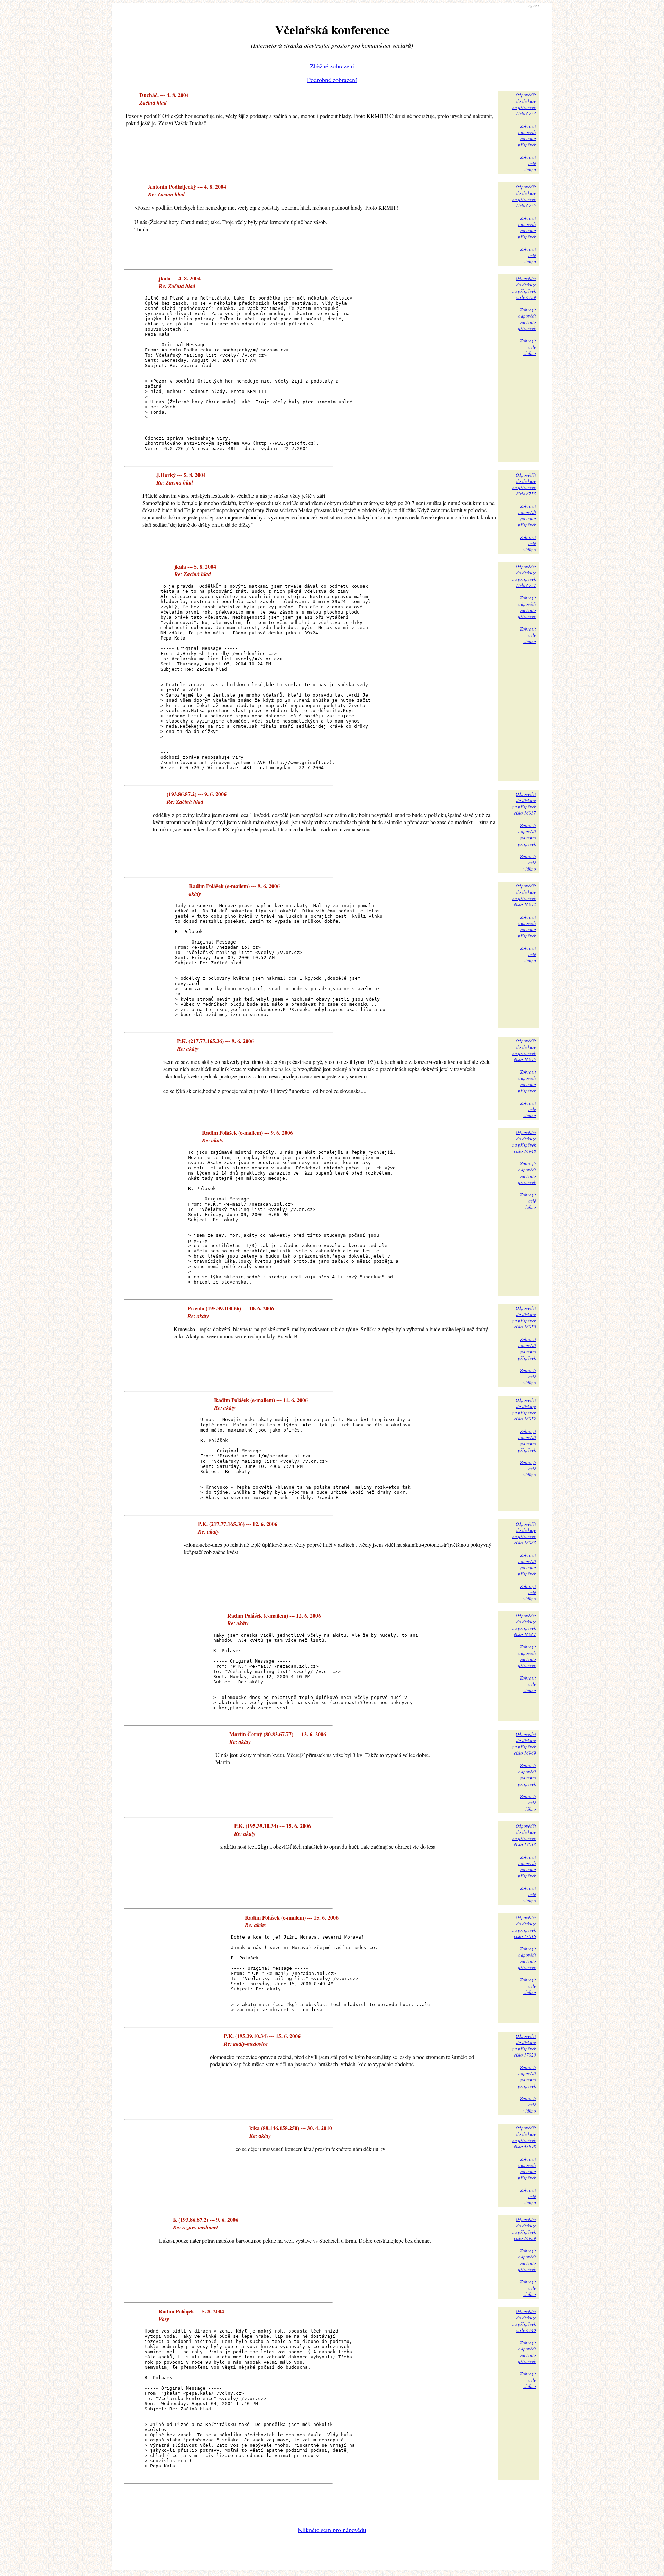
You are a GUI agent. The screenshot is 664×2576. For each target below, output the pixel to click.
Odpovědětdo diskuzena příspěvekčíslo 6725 (524, 196)
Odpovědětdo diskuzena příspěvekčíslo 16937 (524, 803)
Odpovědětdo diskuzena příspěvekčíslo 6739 (524, 288)
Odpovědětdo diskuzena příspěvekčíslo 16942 (524, 895)
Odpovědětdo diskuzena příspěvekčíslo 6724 (524, 104)
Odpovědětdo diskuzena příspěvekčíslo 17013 (524, 1835)
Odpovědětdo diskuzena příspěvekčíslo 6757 (524, 576)
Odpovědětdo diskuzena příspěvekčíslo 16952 (524, 1409)
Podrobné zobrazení (332, 80)
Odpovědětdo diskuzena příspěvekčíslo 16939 (524, 2229)
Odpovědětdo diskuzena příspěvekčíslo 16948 (524, 1142)
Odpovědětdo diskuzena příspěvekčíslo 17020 (524, 2045)
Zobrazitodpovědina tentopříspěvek (527, 135)
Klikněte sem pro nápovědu (332, 2530)
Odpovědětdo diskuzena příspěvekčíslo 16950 (524, 1317)
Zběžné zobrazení (332, 66)
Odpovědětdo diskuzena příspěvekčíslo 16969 (524, 1744)
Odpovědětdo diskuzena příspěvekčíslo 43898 (524, 2137)
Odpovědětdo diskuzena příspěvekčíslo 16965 (524, 1533)
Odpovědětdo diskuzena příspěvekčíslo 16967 (524, 1625)
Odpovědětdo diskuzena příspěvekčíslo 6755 (524, 484)
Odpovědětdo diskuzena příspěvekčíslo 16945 (524, 1050)
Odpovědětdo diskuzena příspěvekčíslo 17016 (524, 1927)
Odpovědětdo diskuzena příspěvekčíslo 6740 (524, 2321)
